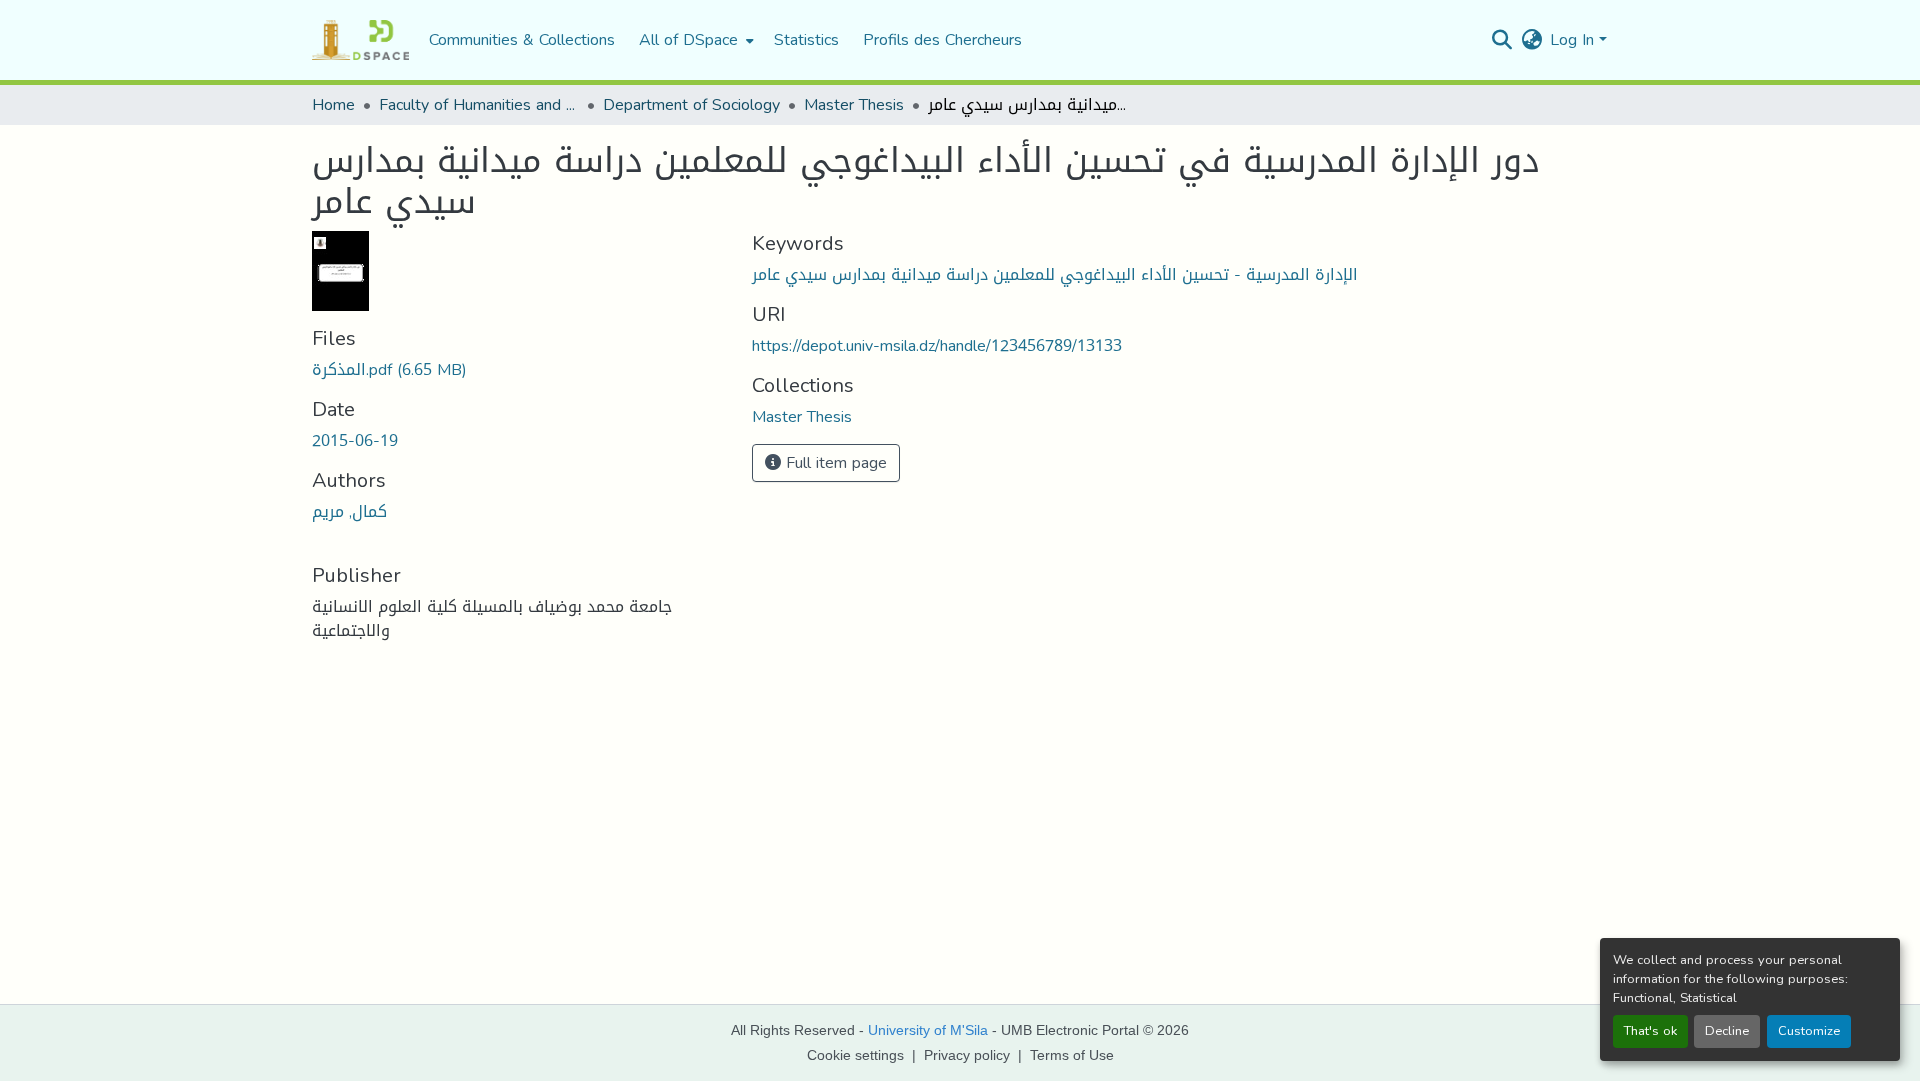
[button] (360, 40)
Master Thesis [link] (854, 105)
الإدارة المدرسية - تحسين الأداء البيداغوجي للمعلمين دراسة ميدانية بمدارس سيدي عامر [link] (1055, 274)
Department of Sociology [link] (691, 105)
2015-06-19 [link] (355, 440)
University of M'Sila (928, 1030)
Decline (1727, 1031)
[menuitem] (694, 40)
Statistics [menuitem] (806, 40)
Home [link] (333, 105)
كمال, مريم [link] (349, 511)
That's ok (1650, 1031)
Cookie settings (855, 1055)
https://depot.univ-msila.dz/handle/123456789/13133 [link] (937, 345)
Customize (1809, 1031)
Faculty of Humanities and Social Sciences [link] (479, 105)
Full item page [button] (834, 462)
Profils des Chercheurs (942, 39)
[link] (520, 370)
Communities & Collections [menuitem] (522, 40)
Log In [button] (1574, 39)
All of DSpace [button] (688, 40)
